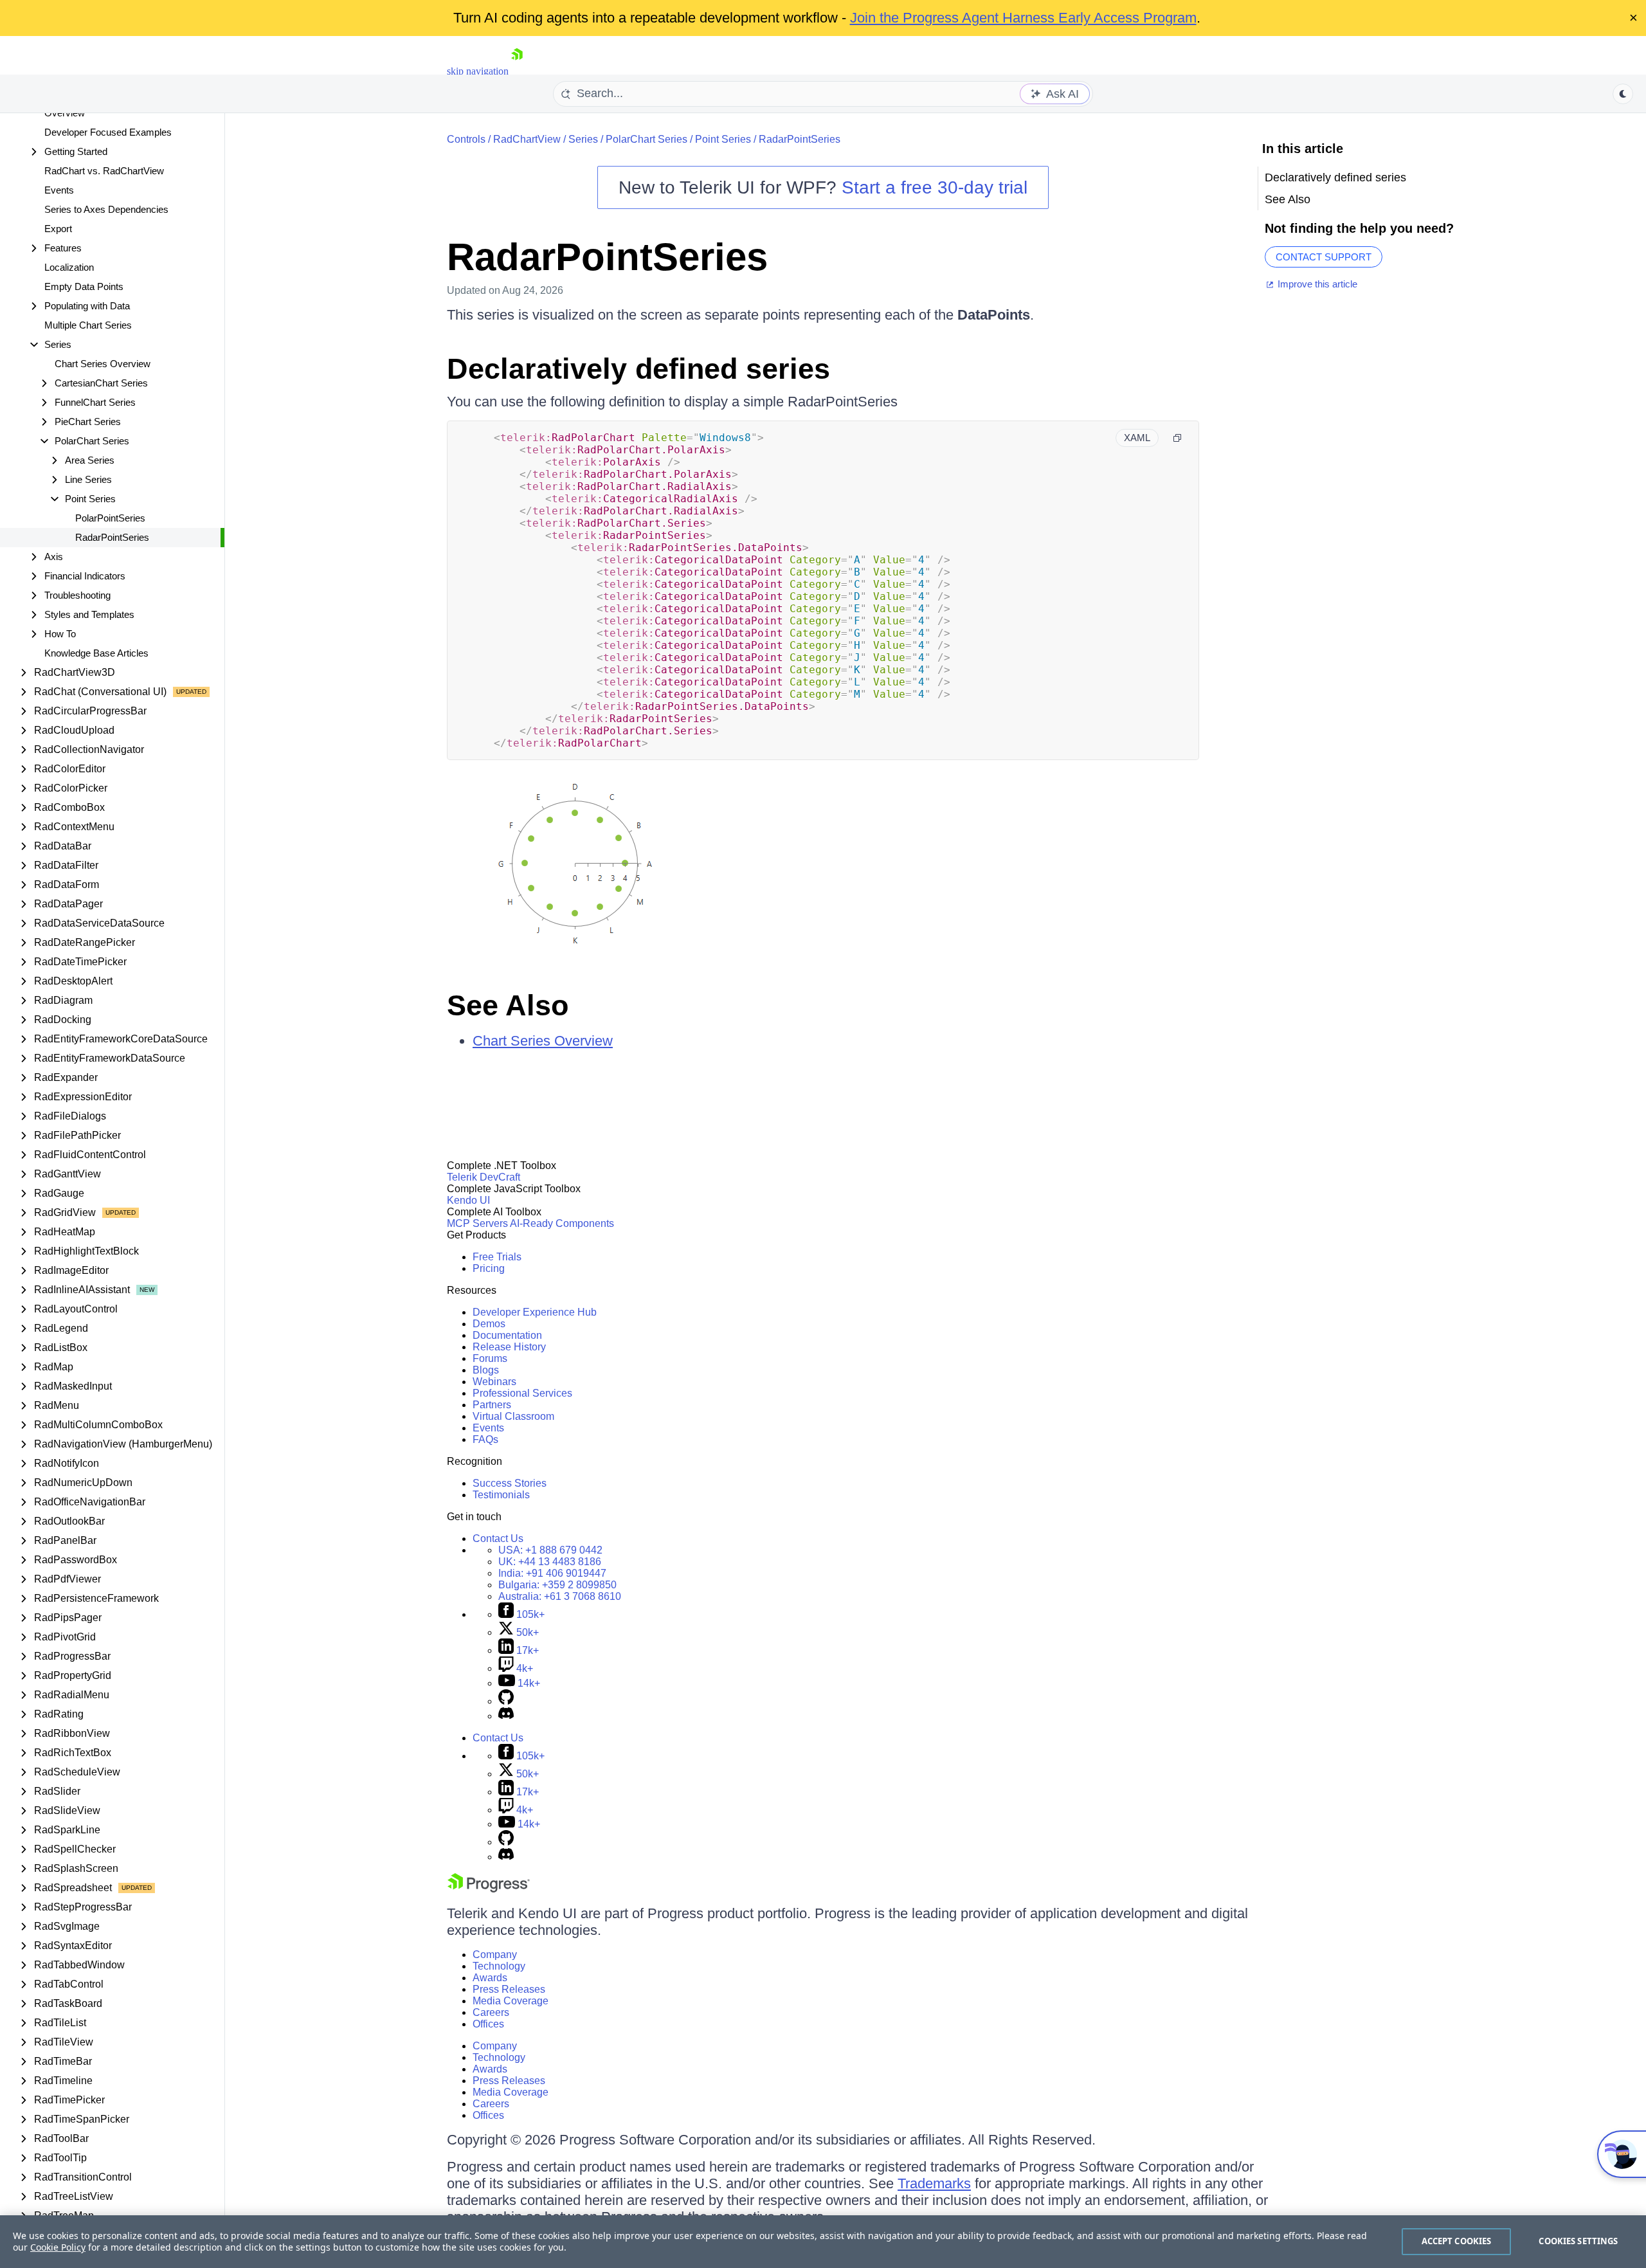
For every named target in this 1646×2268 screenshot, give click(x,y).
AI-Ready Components (562, 1223)
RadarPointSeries (112, 537)
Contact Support (1324, 257)
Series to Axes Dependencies (106, 209)
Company (495, 1955)
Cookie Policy (58, 2247)
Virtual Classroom (513, 1416)
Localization (69, 267)
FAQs (485, 1439)
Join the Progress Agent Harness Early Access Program (1023, 18)
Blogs (486, 1370)
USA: (550, 1550)
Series (583, 139)
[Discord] (506, 1716)
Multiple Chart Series (88, 325)
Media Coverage (511, 2001)
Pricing (489, 1268)
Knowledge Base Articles (96, 653)
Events (59, 190)
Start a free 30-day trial (935, 187)
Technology (499, 1966)
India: (552, 1573)
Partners (492, 1405)
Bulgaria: (557, 1585)
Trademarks (934, 2183)
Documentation (507, 1335)
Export (58, 229)
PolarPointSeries (110, 518)
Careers (491, 2012)
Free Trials (497, 1257)
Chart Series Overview (103, 364)
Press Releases (509, 1989)
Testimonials (501, 1495)
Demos (489, 1324)
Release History (509, 1347)
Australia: (560, 1596)
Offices (488, 2024)
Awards (490, 1978)
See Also (508, 1005)
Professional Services (522, 1393)
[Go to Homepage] (517, 71)
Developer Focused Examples (108, 132)
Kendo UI (468, 1200)
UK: (550, 1562)
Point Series (723, 139)
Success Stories (510, 1483)
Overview (65, 113)
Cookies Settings (1578, 2241)
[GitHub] (506, 1701)
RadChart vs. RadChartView (104, 171)
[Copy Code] (1177, 438)
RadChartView (527, 139)
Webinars (494, 1382)
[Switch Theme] (1623, 94)
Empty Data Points (84, 286)
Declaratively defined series (638, 369)
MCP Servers (477, 1223)
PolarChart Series (647, 139)
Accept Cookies (1457, 2241)
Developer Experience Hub (535, 1312)
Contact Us (498, 1538)
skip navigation (478, 71)
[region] (823, 2242)
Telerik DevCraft (484, 1177)
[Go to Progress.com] (489, 1889)
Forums (490, 1358)
